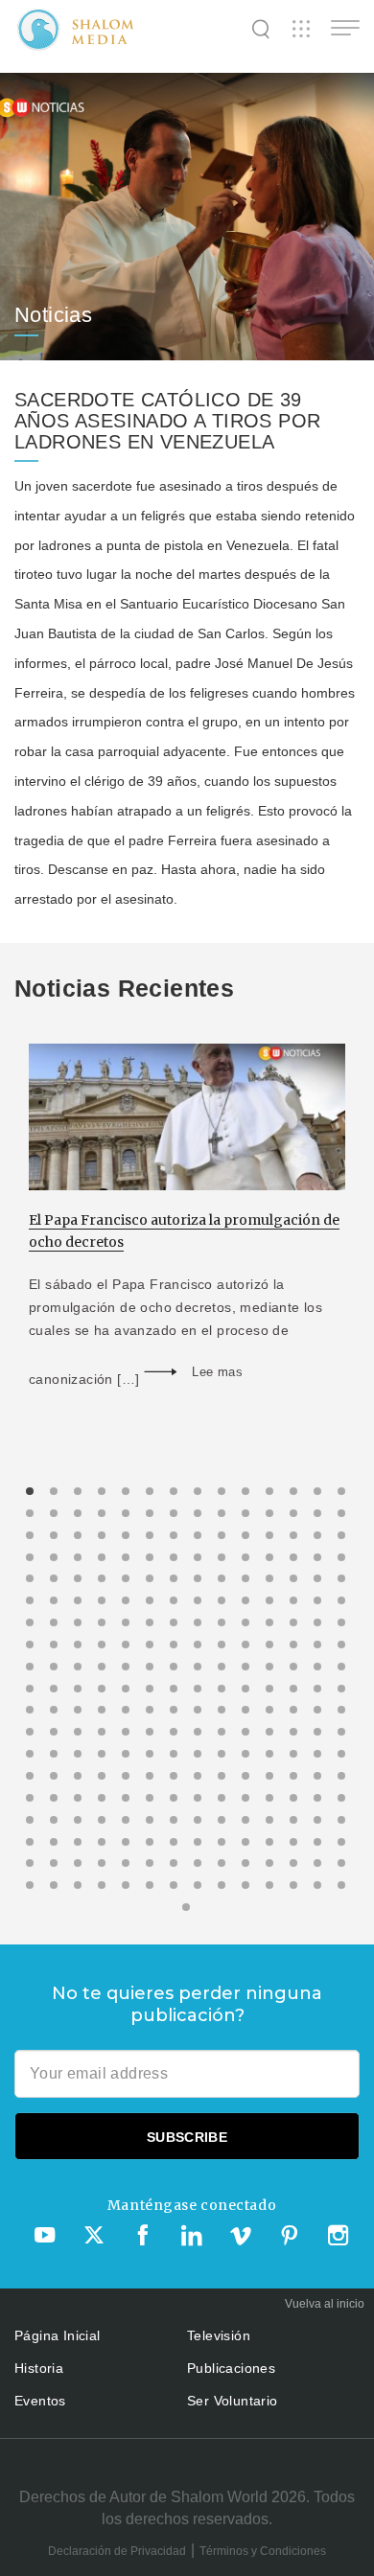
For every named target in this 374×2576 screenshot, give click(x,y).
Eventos (40, 2401)
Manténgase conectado (192, 2205)
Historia (39, 2368)
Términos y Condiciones (263, 2551)
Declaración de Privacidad (117, 2551)
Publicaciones (231, 2368)
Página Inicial (58, 2335)
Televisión (219, 2335)
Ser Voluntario (233, 2401)
